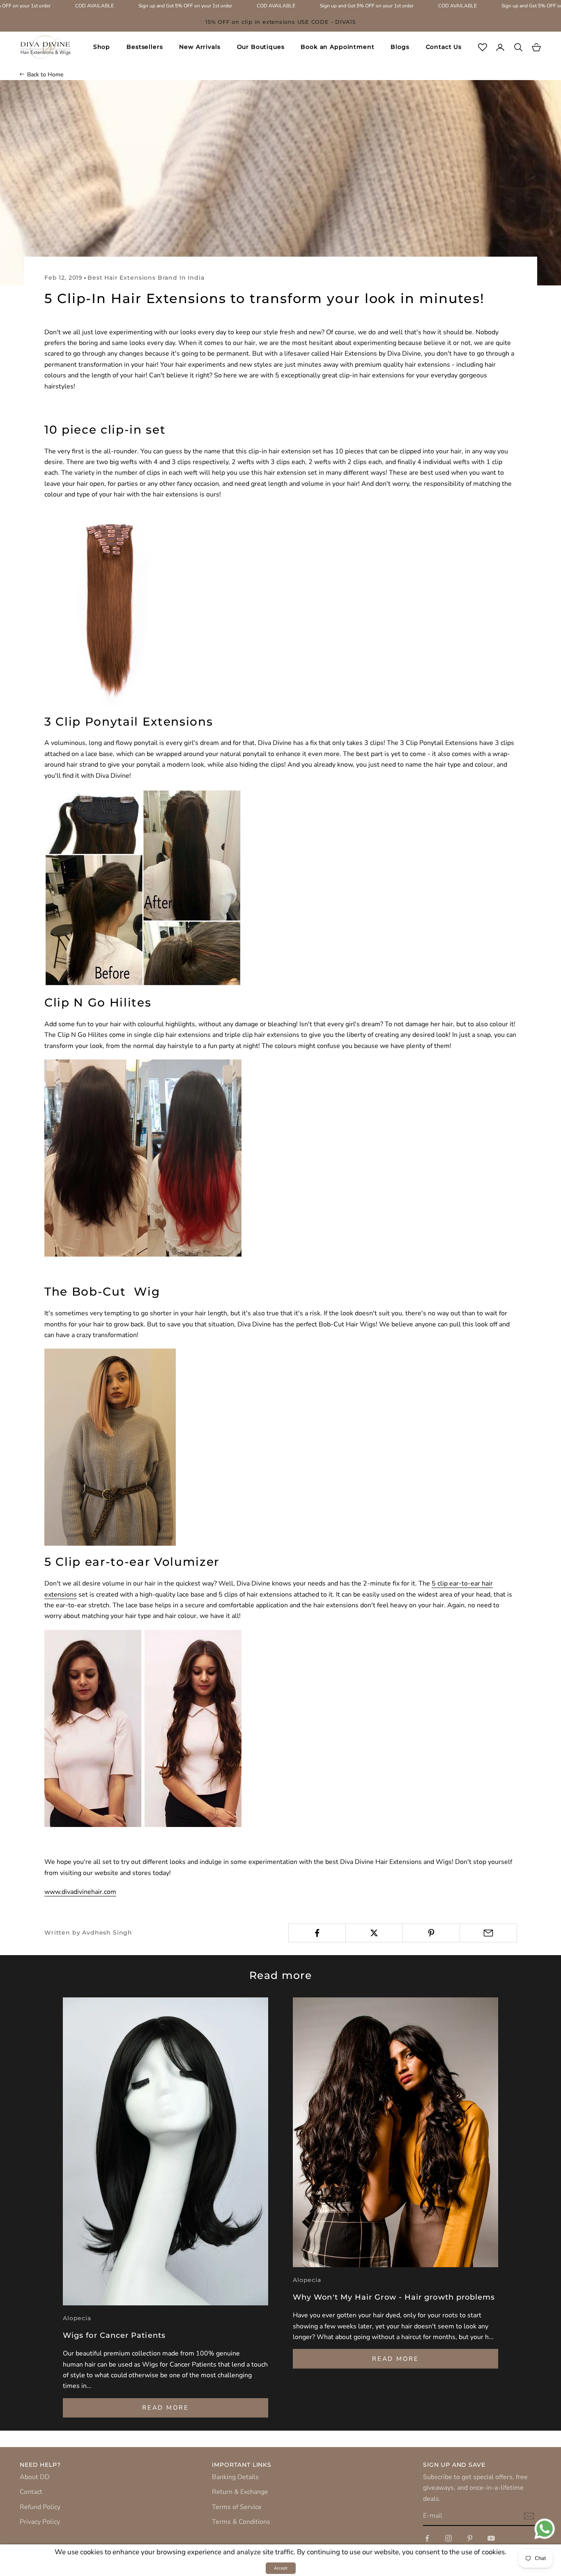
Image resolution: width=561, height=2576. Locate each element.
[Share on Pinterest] (431, 1933)
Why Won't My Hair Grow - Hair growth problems (394, 2297)
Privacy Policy (40, 2522)
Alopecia (77, 2318)
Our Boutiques (261, 47)
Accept (281, 2568)
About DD (35, 2477)
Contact (31, 2492)
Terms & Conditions (241, 2522)
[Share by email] (488, 1933)
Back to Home (45, 75)
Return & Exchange (240, 2492)
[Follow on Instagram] (448, 2538)
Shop (102, 47)
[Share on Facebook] (317, 1933)
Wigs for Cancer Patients (114, 2335)
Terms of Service (237, 2507)
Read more (165, 2408)
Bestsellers (145, 47)
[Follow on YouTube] (491, 2538)
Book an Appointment (337, 47)
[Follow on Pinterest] (470, 2538)
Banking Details (235, 2477)
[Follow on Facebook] (427, 2538)
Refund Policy (40, 2507)
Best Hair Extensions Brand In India (146, 278)
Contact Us (444, 47)
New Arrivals (200, 47)
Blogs (400, 47)
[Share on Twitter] (374, 1933)
